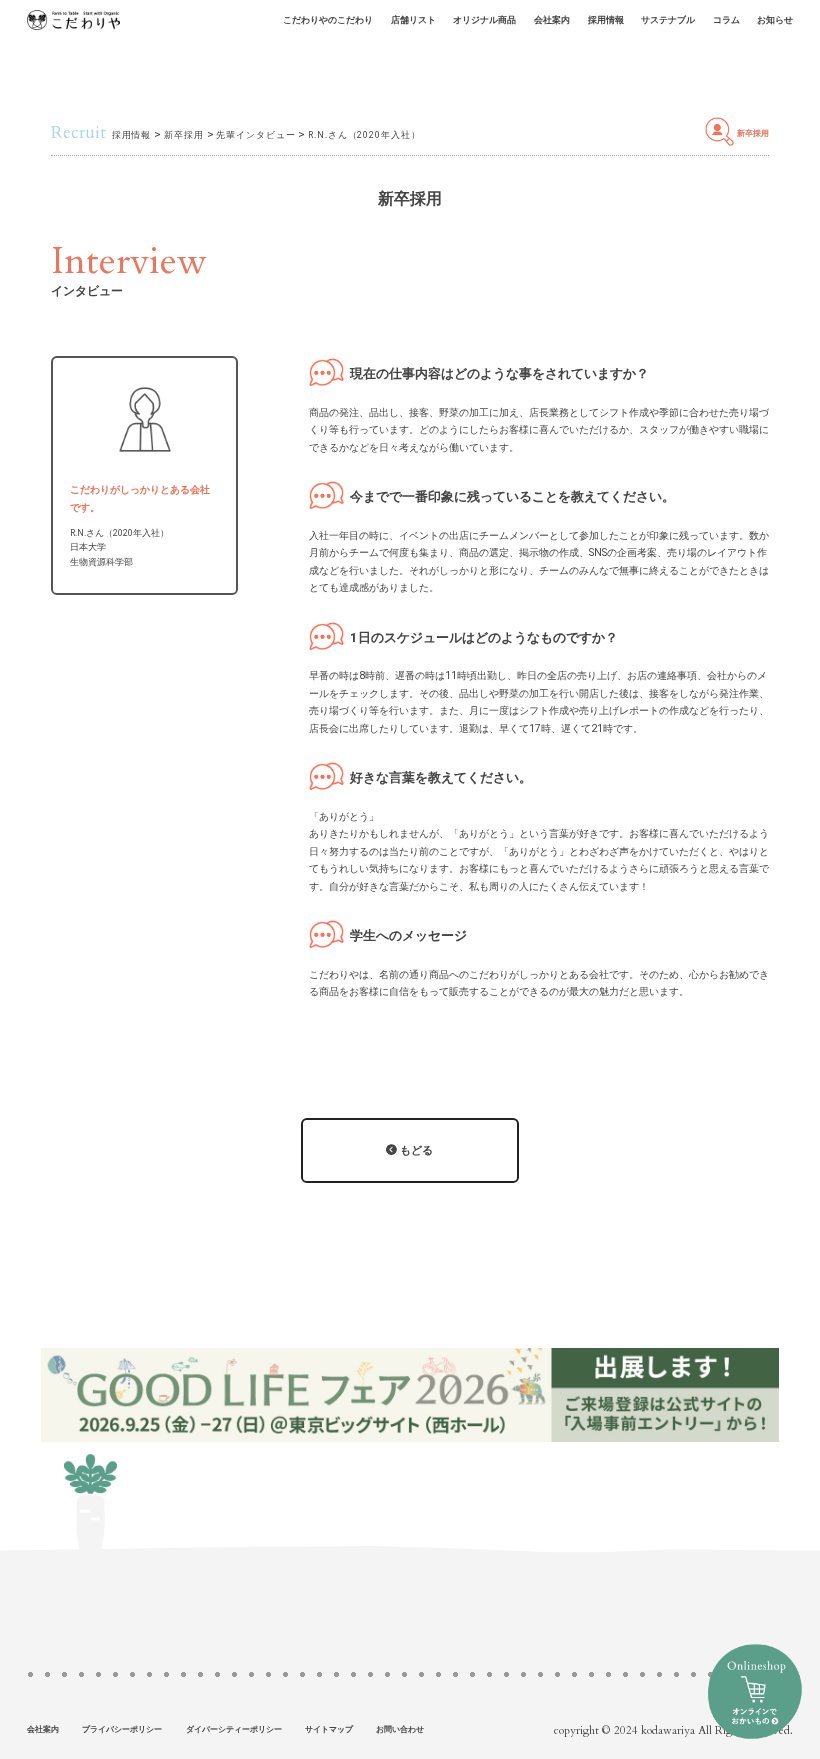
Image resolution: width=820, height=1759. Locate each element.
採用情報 (606, 20)
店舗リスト (413, 20)
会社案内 (552, 20)
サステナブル (668, 20)
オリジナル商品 (484, 20)
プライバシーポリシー (122, 1729)
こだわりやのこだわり (328, 20)
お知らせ (775, 20)
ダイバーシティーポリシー (234, 1729)
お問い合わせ (400, 1729)
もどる (415, 1150)
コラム (726, 20)
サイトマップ (329, 1729)
